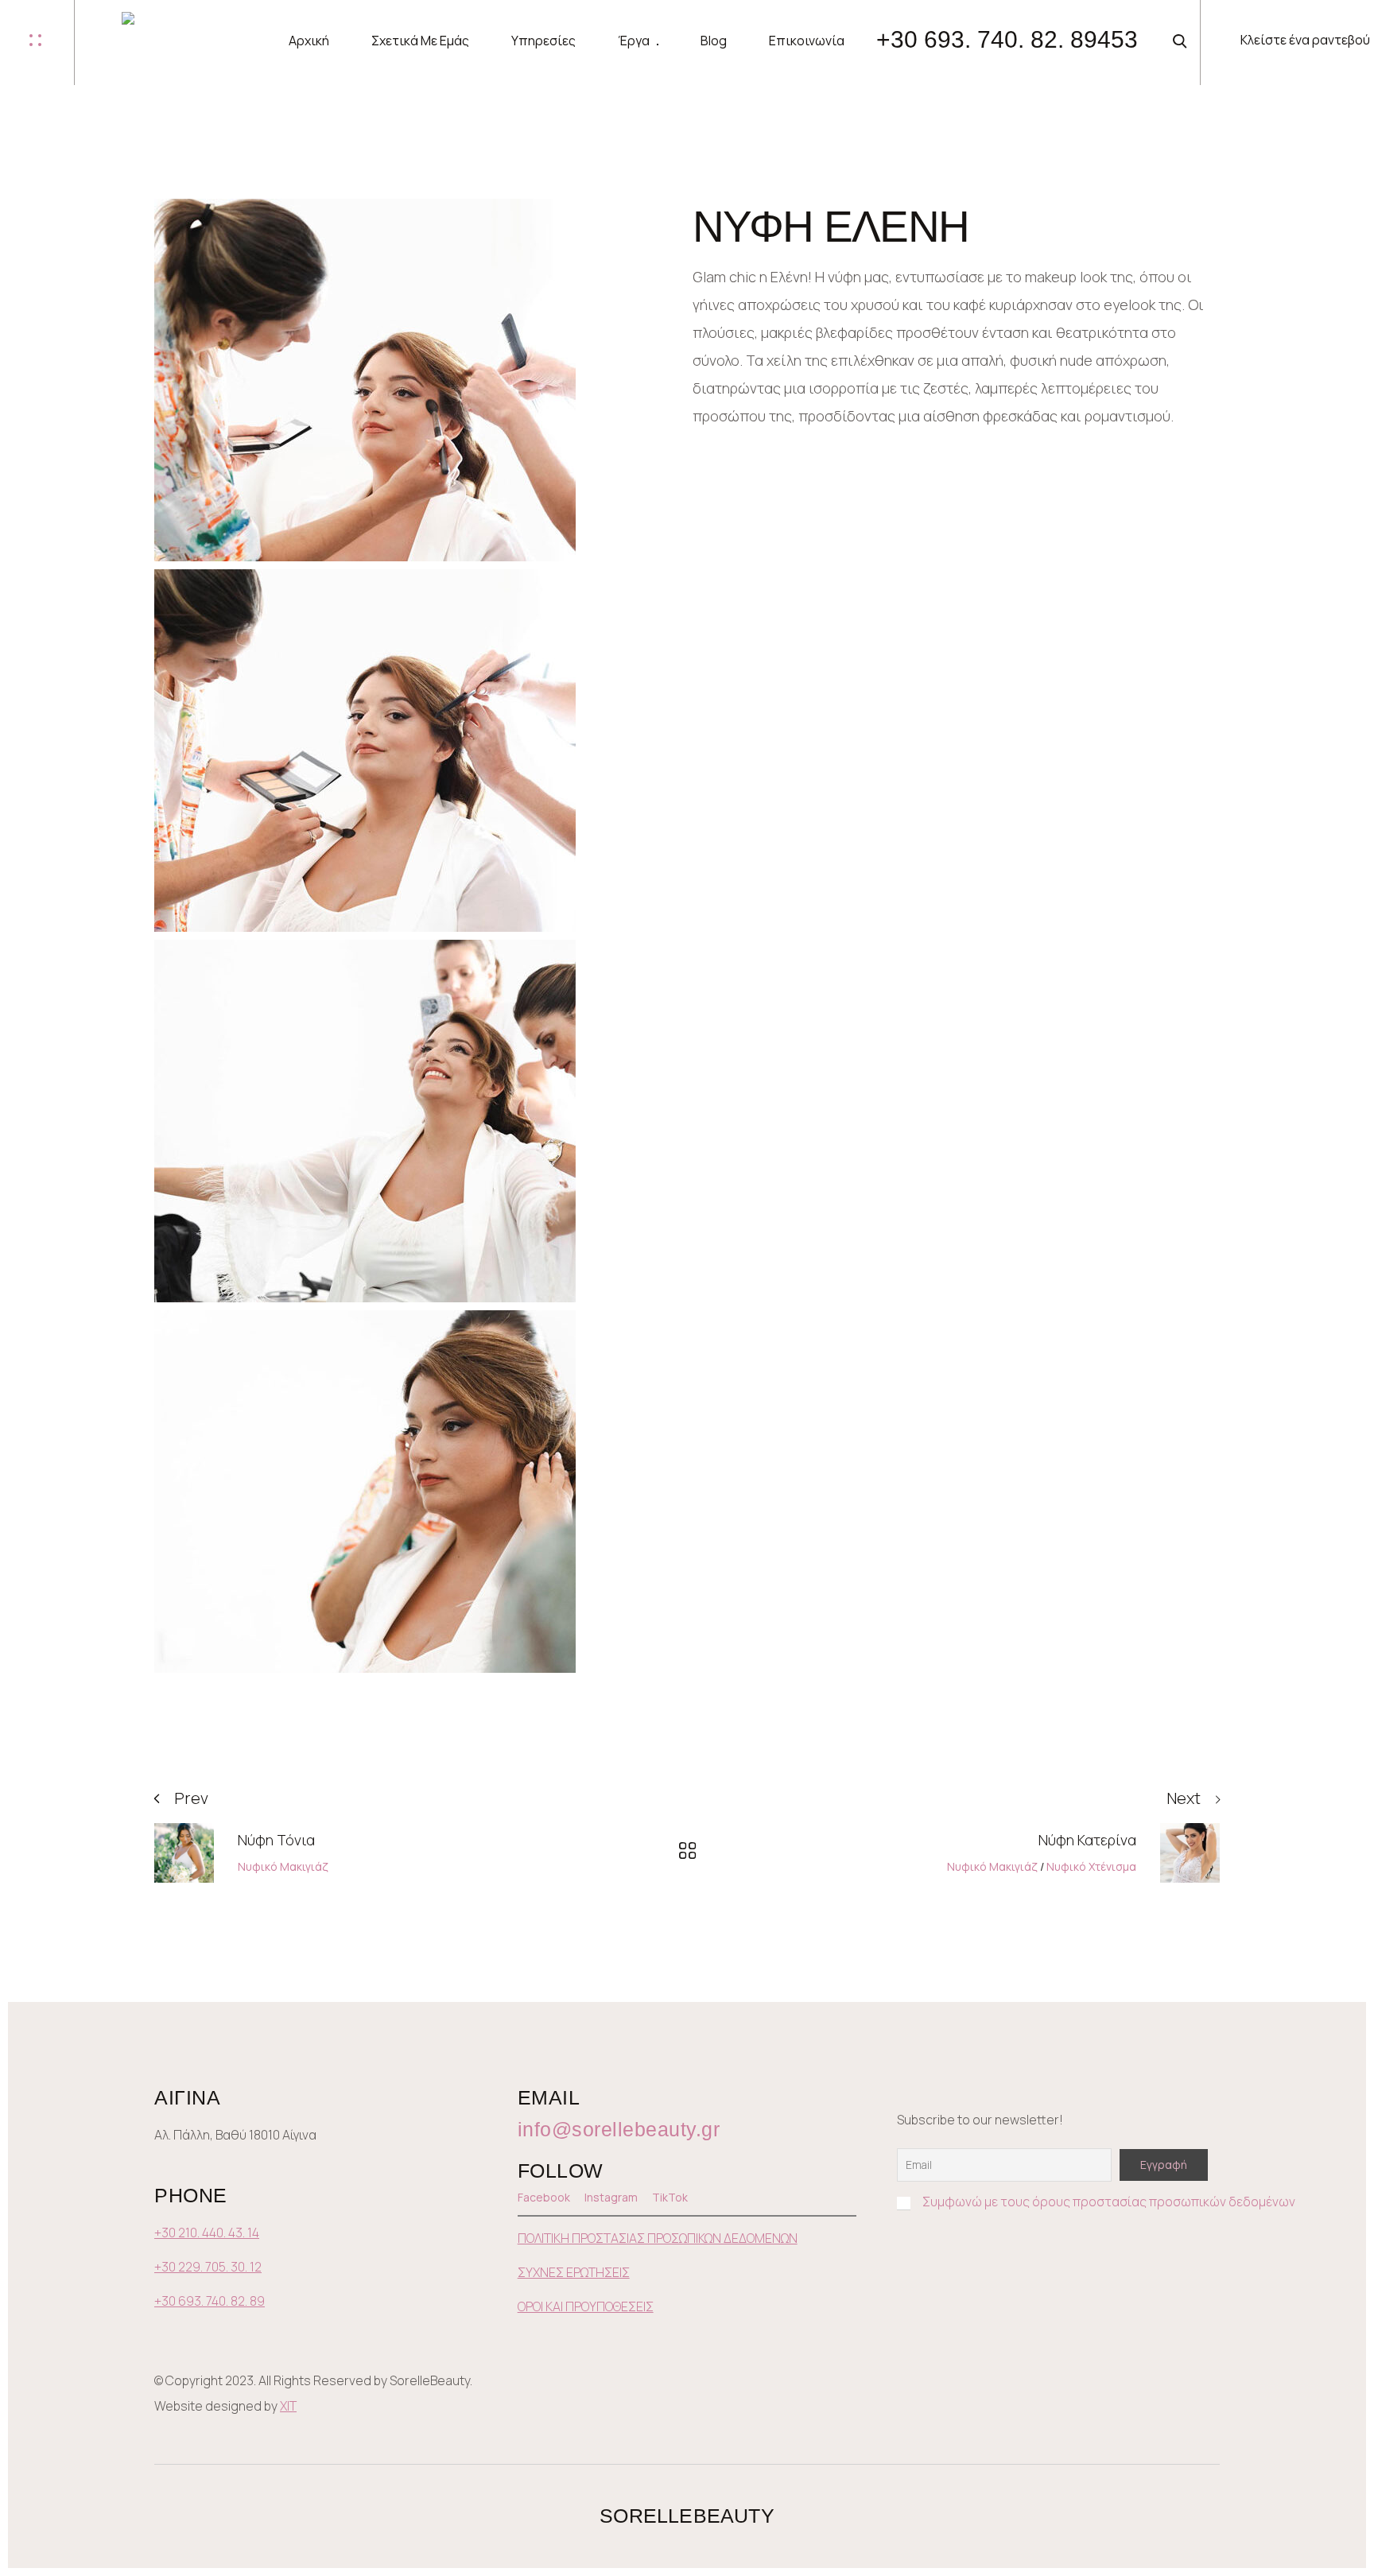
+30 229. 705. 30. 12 (208, 2267)
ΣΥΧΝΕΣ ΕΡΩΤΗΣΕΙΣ (574, 2272)
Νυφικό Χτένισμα (1091, 1866)
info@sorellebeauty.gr (619, 2129)
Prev (191, 1798)
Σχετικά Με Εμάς (420, 41)
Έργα (634, 41)
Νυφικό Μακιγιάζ (283, 1866)
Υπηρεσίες (543, 41)
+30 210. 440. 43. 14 (207, 2233)
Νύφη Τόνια (276, 1840)
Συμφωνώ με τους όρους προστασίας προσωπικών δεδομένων (1109, 2202)
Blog (714, 41)
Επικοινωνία (807, 41)
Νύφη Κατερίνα (1087, 1840)
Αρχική (309, 41)
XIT (288, 2406)
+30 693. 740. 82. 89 (210, 2301)
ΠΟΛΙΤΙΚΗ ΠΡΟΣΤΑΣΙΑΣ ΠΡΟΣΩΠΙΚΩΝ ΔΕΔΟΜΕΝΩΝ (658, 2238)
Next (1184, 1798)
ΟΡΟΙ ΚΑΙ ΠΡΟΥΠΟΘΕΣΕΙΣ (586, 2306)
